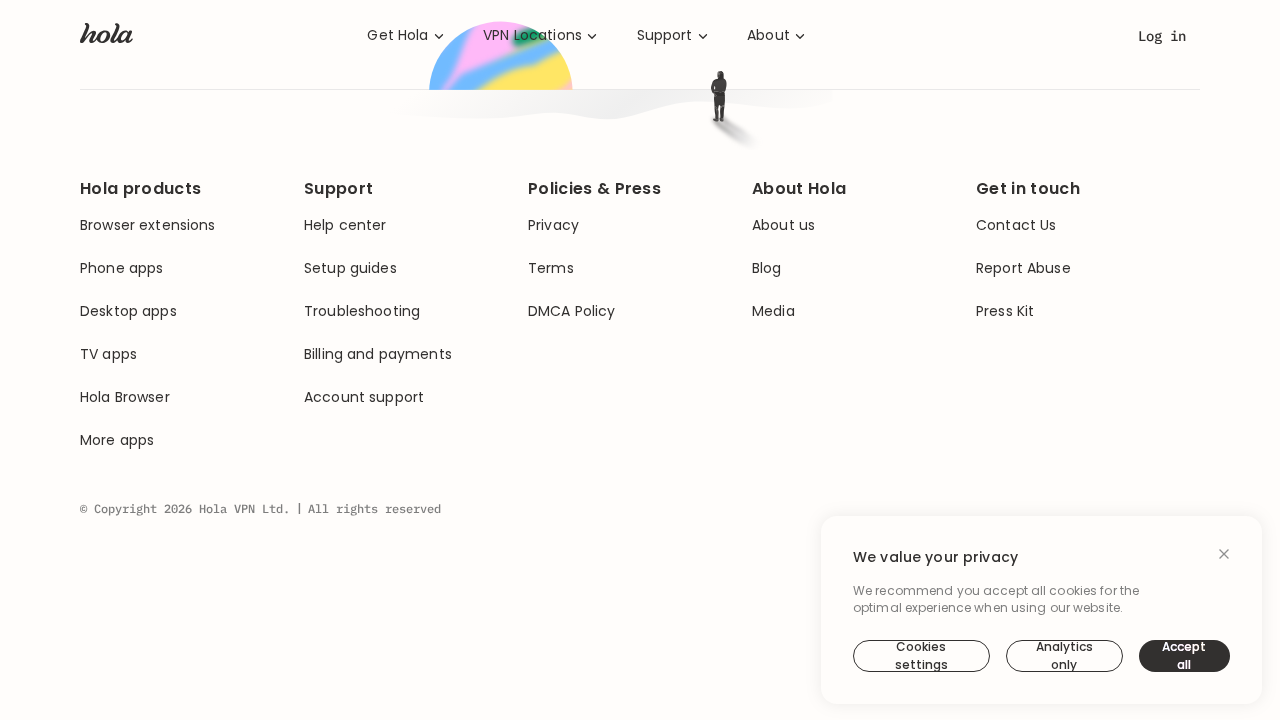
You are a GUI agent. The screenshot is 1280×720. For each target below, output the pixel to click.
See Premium (757, 432)
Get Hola (397, 35)
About (768, 35)
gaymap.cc (765, 356)
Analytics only (1064, 656)
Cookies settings (921, 656)
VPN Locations (532, 35)
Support (665, 35)
